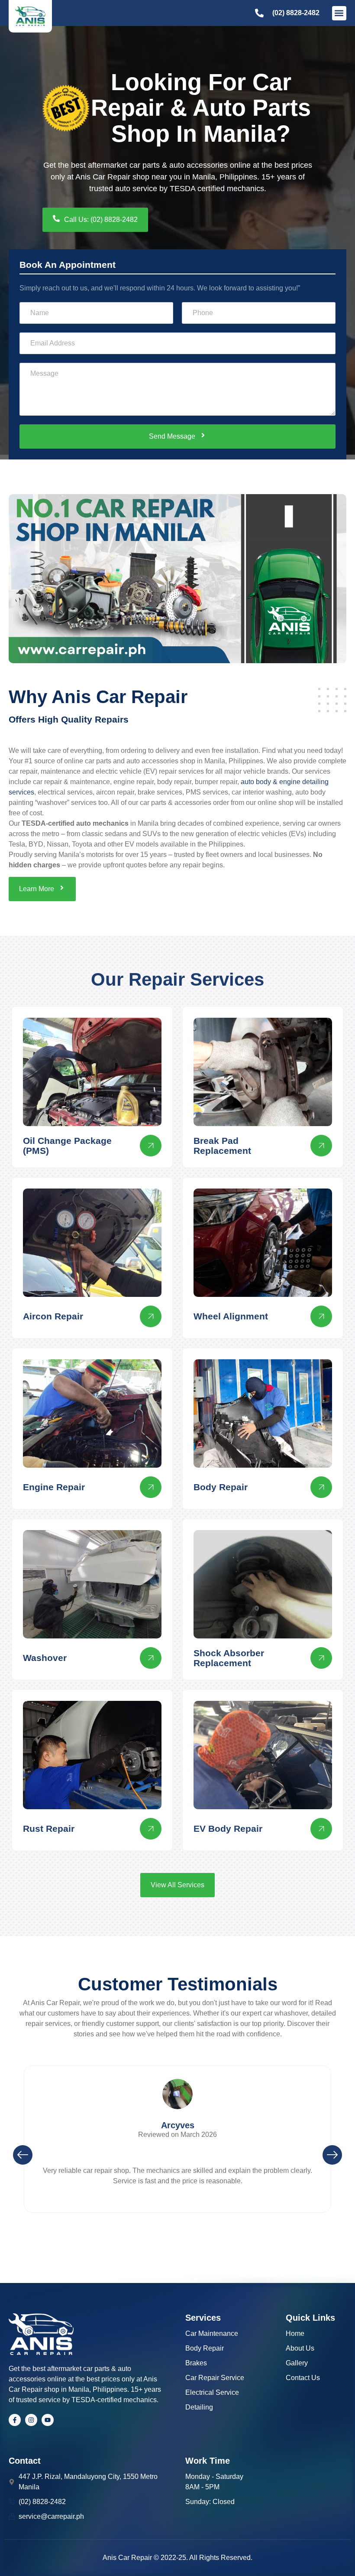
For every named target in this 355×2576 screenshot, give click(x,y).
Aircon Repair (53, 1316)
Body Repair (221, 1487)
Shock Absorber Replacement (229, 1658)
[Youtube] (48, 2420)
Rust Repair (49, 1829)
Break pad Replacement (222, 1146)
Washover (45, 1658)
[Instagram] (31, 2420)
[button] (339, 13)
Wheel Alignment (231, 1316)
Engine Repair (54, 1487)
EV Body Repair (228, 1829)
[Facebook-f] (15, 2420)
